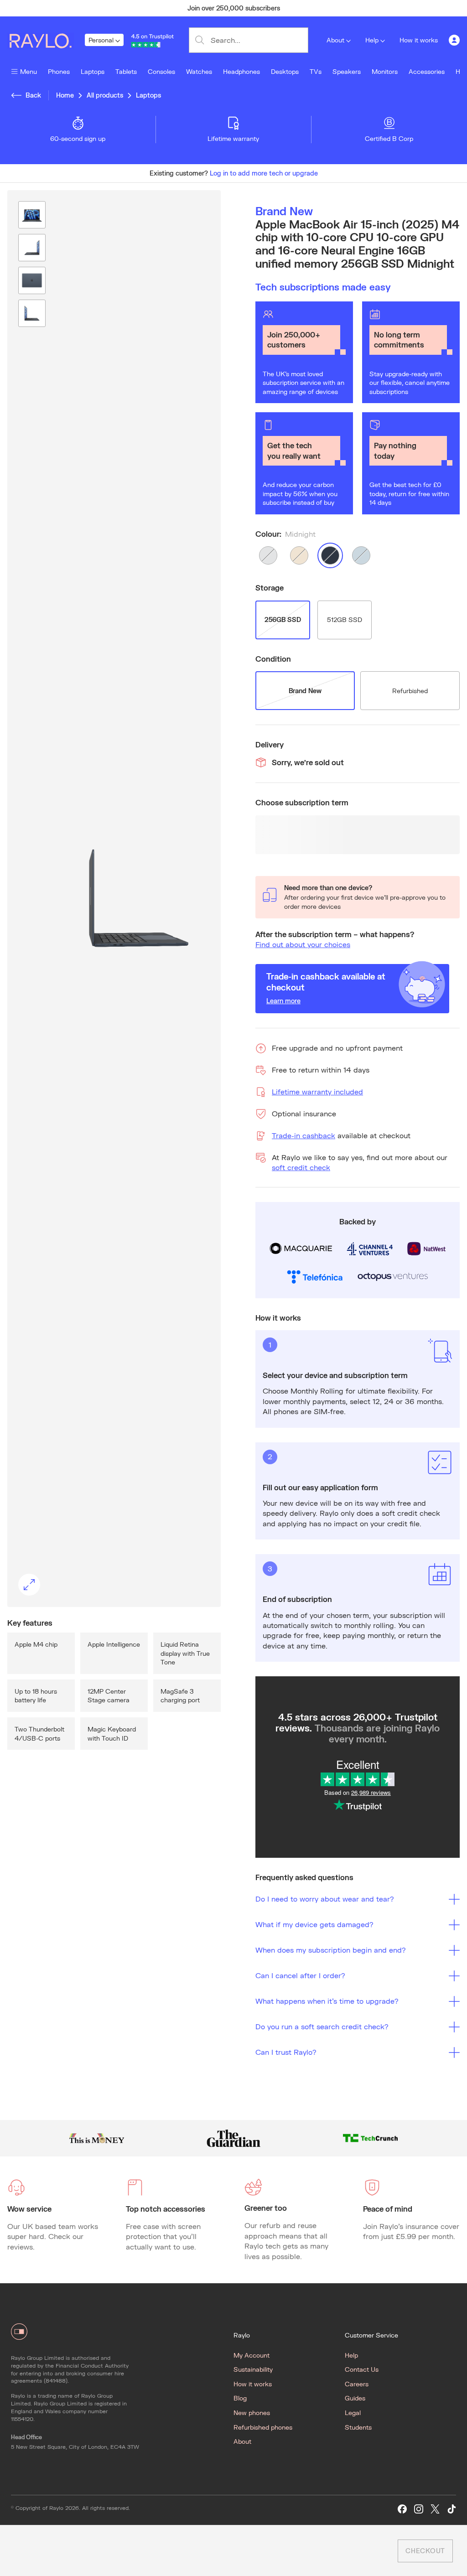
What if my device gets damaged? (314, 1924)
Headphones (241, 71)
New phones (252, 2413)
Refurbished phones (263, 2427)
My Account (252, 2355)
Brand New (305, 691)
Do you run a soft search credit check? (322, 2026)
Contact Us (362, 2369)
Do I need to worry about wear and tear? (325, 1899)
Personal (101, 40)
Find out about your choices (303, 944)
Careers (357, 2384)
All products (105, 95)
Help (372, 40)
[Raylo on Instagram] (419, 2509)
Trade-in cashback (304, 1135)
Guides (355, 2398)
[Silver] (268, 555)
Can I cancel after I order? (300, 1975)
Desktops (285, 71)
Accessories (427, 71)
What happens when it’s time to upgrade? (327, 2001)
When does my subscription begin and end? (331, 1950)
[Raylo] (46, 40)
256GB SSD (283, 619)
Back (33, 95)
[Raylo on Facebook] (402, 2509)
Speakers (347, 71)
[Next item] (414, 8)
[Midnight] (330, 555)
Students (358, 2427)
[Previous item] (53, 8)
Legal (353, 2413)
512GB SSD (345, 619)
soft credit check (301, 1167)
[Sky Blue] (361, 555)
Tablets (126, 71)
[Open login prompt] (454, 40)
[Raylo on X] (435, 2509)
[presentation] (114, 898)
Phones (59, 71)
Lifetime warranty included (317, 1091)
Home (65, 95)
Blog (240, 2398)
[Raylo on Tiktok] (451, 2509)
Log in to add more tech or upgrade (264, 173)
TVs (316, 71)
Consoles (161, 71)
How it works (419, 40)
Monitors (385, 71)
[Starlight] (299, 555)
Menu (29, 71)
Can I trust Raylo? (286, 2052)
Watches (199, 71)
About (335, 40)
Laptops (93, 71)
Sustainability (253, 2369)
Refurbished (410, 691)
